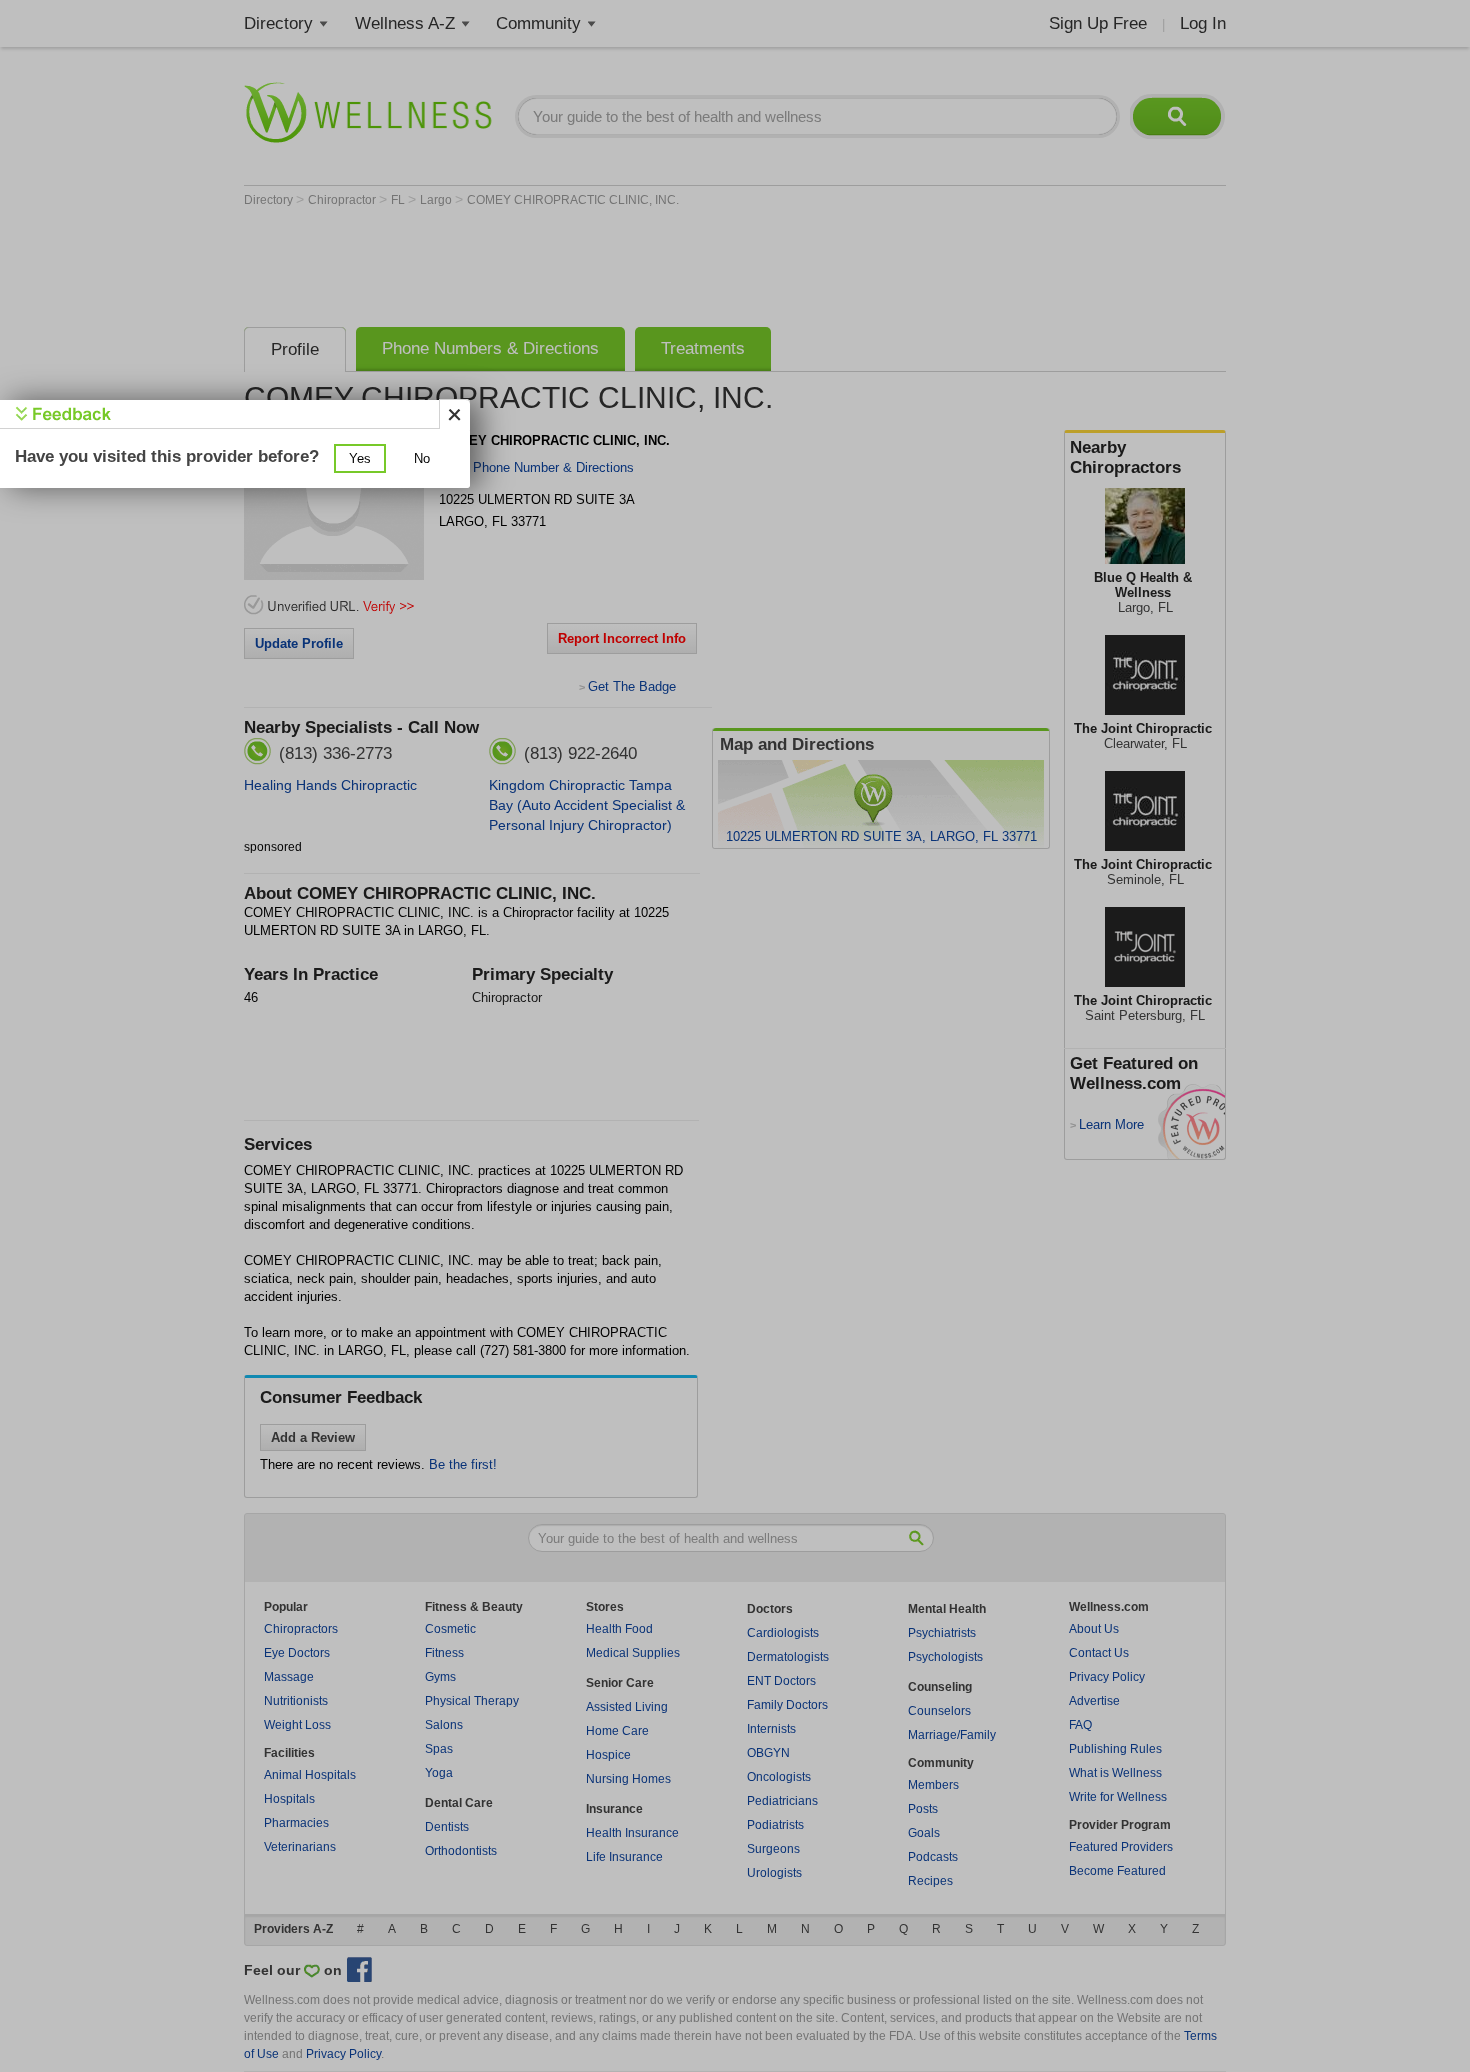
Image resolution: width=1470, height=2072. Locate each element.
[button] (360, 458)
